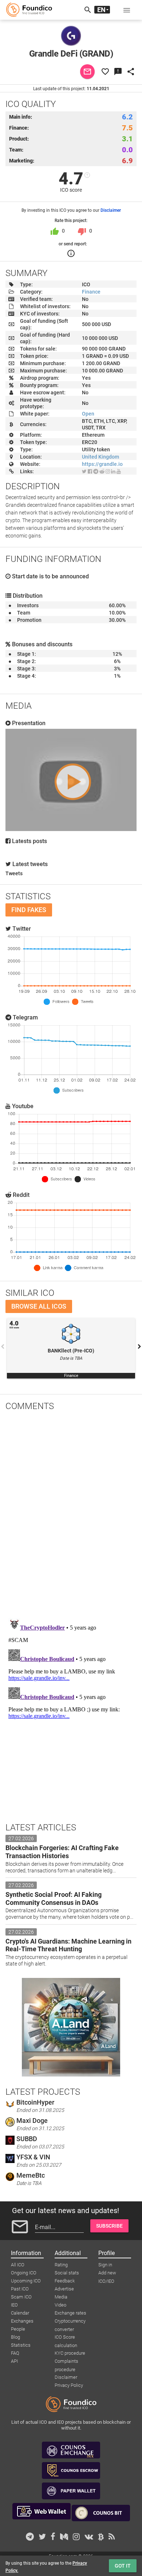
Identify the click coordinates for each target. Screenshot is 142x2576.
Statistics (21, 2345)
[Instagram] (108, 471)
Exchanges (22, 2321)
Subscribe (109, 2226)
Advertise (64, 2289)
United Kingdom (100, 457)
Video (60, 2305)
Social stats (67, 2273)
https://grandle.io (102, 464)
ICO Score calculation (66, 2338)
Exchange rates (70, 2313)
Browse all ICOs (39, 1306)
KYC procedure (70, 2353)
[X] (84, 471)
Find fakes (29, 910)
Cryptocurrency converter (70, 2322)
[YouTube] (119, 471)
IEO (14, 2305)
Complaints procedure (66, 2362)
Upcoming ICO (26, 2281)
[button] (127, 10)
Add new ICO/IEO (107, 2273)
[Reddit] (102, 471)
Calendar (20, 2313)
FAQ (15, 2353)
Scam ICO (21, 2297)
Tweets (14, 873)
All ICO (18, 2265)
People (18, 2329)
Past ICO (20, 2289)
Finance (91, 292)
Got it (123, 2566)
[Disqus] (71, 1512)
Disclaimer (111, 210)
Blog (15, 2337)
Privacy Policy (69, 2385)
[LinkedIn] (113, 471)
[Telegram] (96, 471)
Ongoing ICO (24, 2273)
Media (61, 2297)
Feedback (65, 2281)
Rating (61, 2265)
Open (88, 414)
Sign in (105, 2265)
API (14, 2361)
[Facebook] (90, 471)
